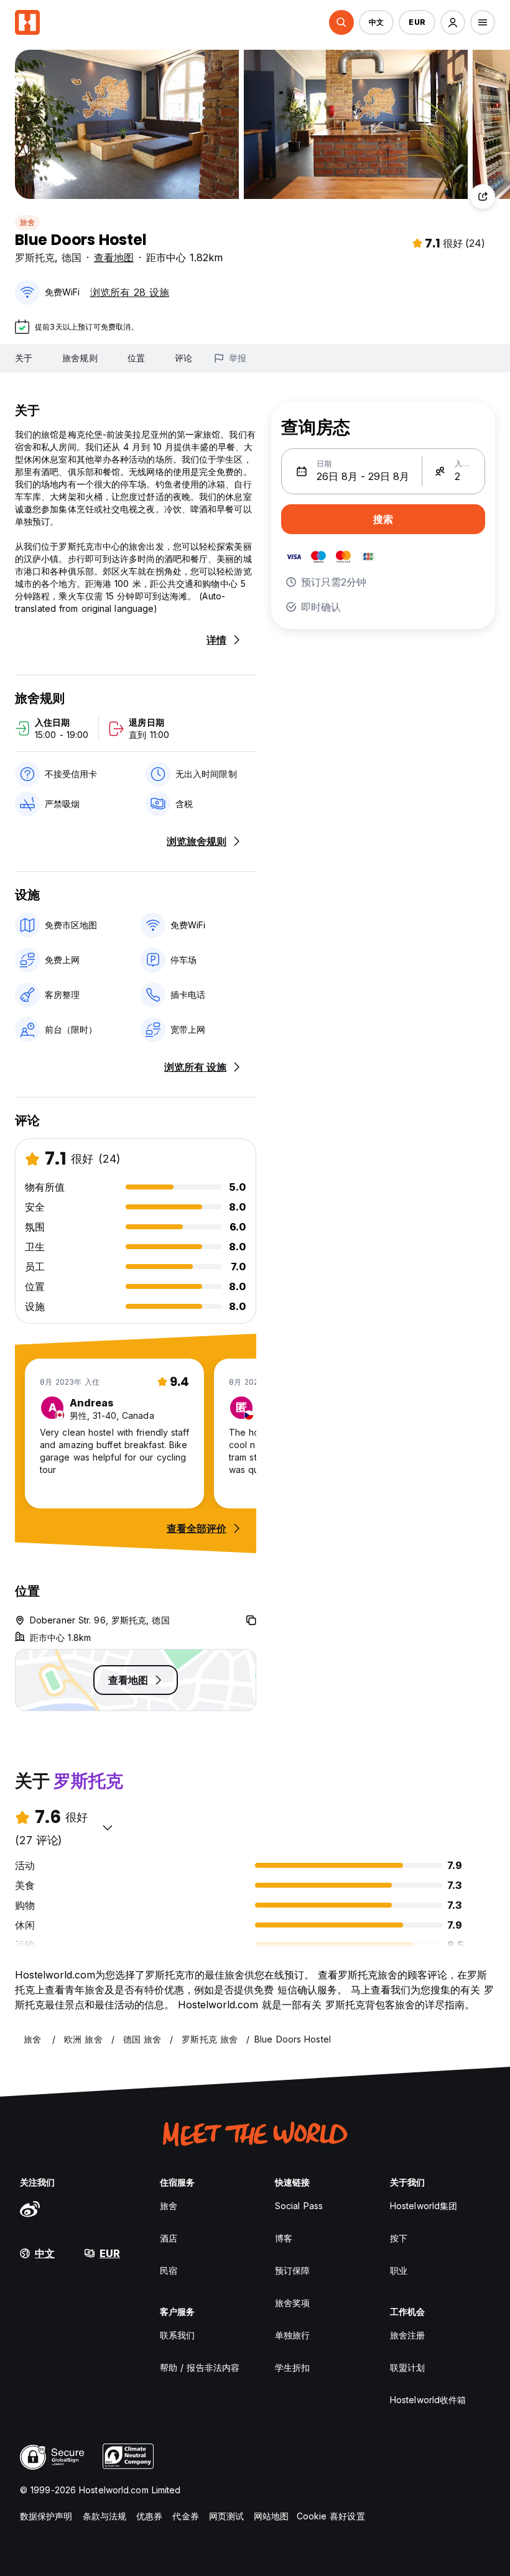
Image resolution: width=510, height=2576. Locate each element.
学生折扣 (292, 2367)
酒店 (169, 2238)
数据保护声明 (46, 2516)
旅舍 (27, 222)
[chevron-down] (108, 1827)
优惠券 (149, 2516)
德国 (72, 257)
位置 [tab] (136, 358)
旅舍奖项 (292, 2303)
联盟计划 (407, 2367)
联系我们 (177, 2335)
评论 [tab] (183, 358)
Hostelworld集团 (424, 2206)
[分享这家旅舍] (483, 196)
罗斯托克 (35, 257)
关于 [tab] (24, 358)
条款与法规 (105, 2516)
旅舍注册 (407, 2335)
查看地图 (114, 257)
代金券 (185, 2516)
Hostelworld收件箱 (428, 2400)
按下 (399, 2238)
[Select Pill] (341, 22)
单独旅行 (292, 2335)
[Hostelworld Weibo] (30, 2209)
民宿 (169, 2270)
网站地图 (271, 2516)
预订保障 (292, 2270)
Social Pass (299, 2206)
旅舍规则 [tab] (80, 358)
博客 (284, 2238)
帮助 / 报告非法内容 (200, 2367)
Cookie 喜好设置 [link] (331, 2516)
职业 (399, 2270)
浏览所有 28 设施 (130, 292)
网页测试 (226, 2516)
